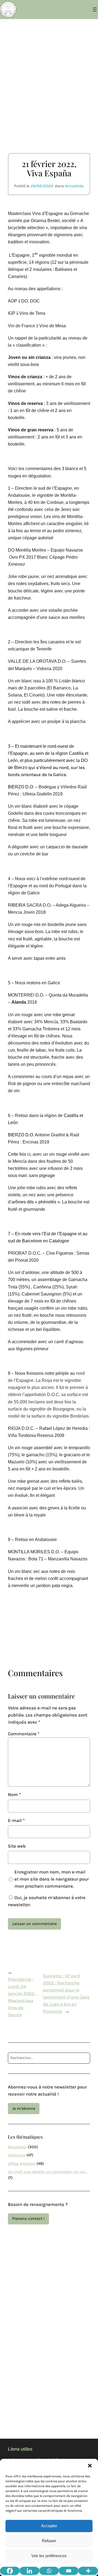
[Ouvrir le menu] (95, 10)
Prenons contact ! (28, 2219)
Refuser (49, 2541)
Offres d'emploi (22, 2164)
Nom (14, 1795)
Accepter (49, 2526)
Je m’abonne (24, 2109)
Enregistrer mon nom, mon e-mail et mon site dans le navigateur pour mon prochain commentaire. (52, 1879)
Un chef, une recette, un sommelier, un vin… (48, 2172)
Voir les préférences (49, 2556)
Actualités (74, 186)
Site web (17, 1846)
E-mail (16, 1820)
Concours (17, 2155)
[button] (90, 2466)
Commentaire (24, 1734)
